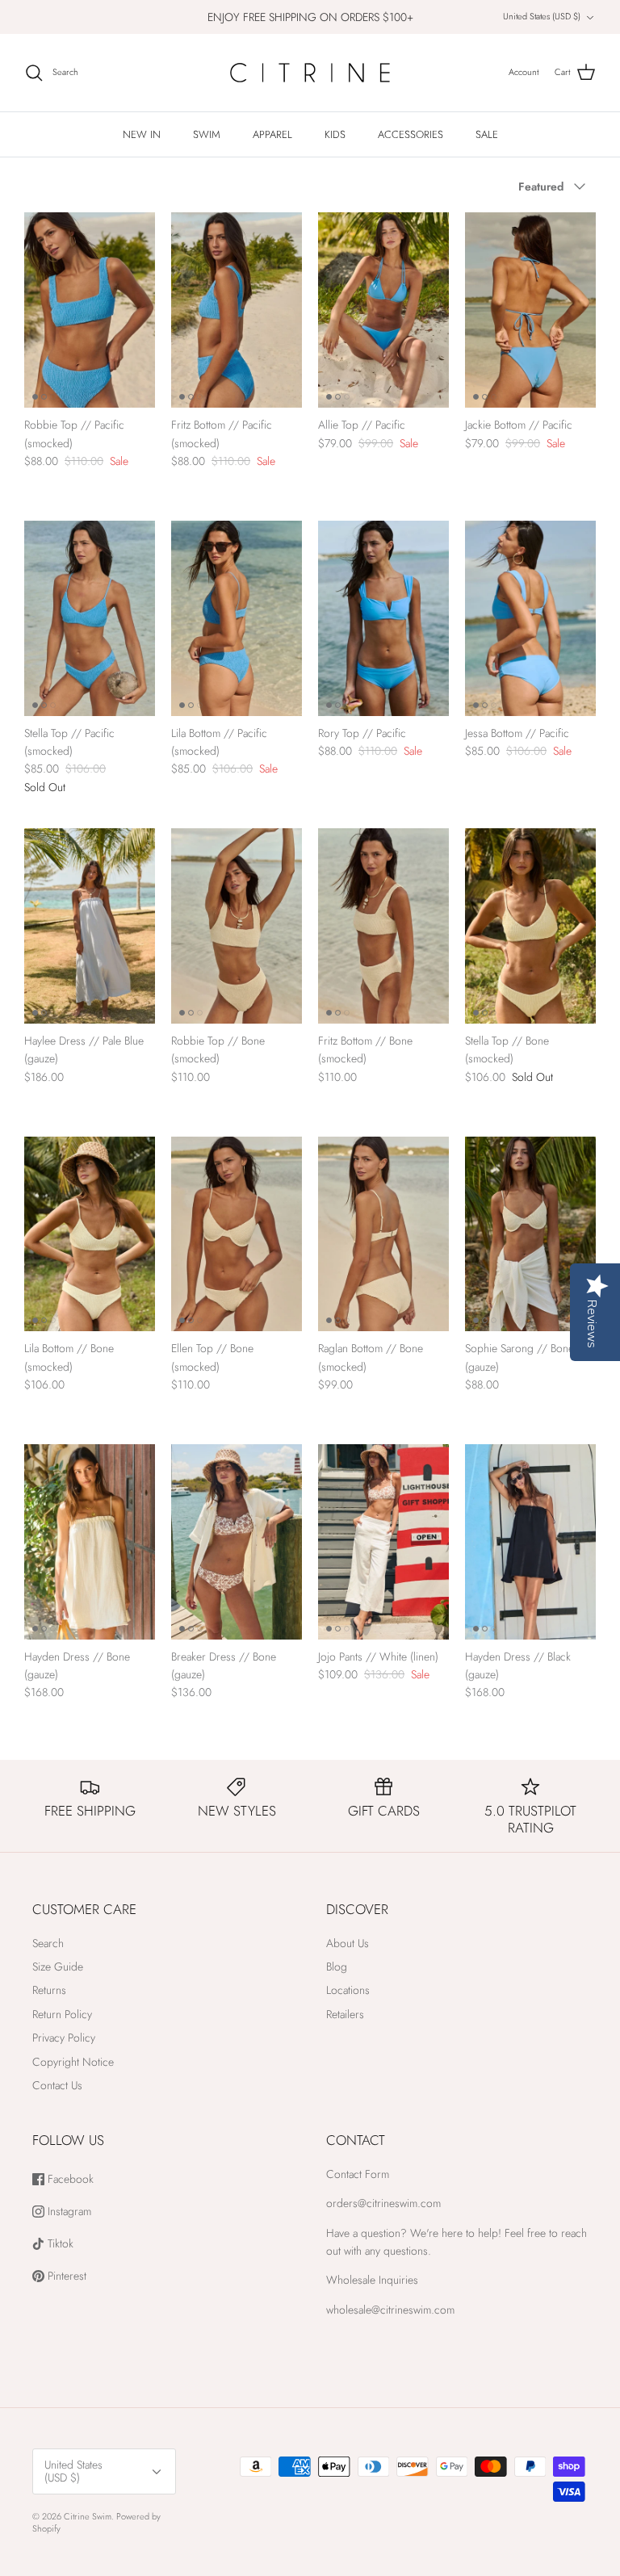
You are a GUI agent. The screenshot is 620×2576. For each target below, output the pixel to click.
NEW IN (142, 134)
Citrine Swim (88, 2516)
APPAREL (272, 134)
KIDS (335, 134)
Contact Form (358, 2174)
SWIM (207, 134)
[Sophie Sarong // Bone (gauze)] (530, 1234)
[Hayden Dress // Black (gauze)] (530, 1542)
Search (48, 1943)
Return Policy (62, 2014)
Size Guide (58, 1967)
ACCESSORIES (411, 134)
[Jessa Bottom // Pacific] (530, 618)
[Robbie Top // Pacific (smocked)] (90, 310)
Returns (49, 1990)
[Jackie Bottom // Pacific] (530, 310)
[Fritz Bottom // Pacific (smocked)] (237, 310)
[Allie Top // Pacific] (383, 310)
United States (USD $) (542, 16)
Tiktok (59, 2244)
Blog (337, 1967)
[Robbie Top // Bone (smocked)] (237, 926)
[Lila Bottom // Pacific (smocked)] (237, 618)
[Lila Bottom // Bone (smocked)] (90, 1234)
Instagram (68, 2212)
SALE (487, 134)
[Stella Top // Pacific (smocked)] (90, 618)
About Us (348, 1943)
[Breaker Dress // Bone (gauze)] (237, 1542)
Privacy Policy (64, 2038)
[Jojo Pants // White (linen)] (383, 1542)
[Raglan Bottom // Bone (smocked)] (383, 1234)
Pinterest (65, 2276)
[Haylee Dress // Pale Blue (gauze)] (90, 926)
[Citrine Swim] (310, 73)
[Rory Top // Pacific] (383, 618)
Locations (348, 1990)
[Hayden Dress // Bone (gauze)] (90, 1542)
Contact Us (57, 2085)
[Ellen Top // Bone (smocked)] (237, 1234)
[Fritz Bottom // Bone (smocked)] (383, 926)
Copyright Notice (73, 2062)
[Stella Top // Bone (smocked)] (530, 926)
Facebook (69, 2179)
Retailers (345, 2014)
